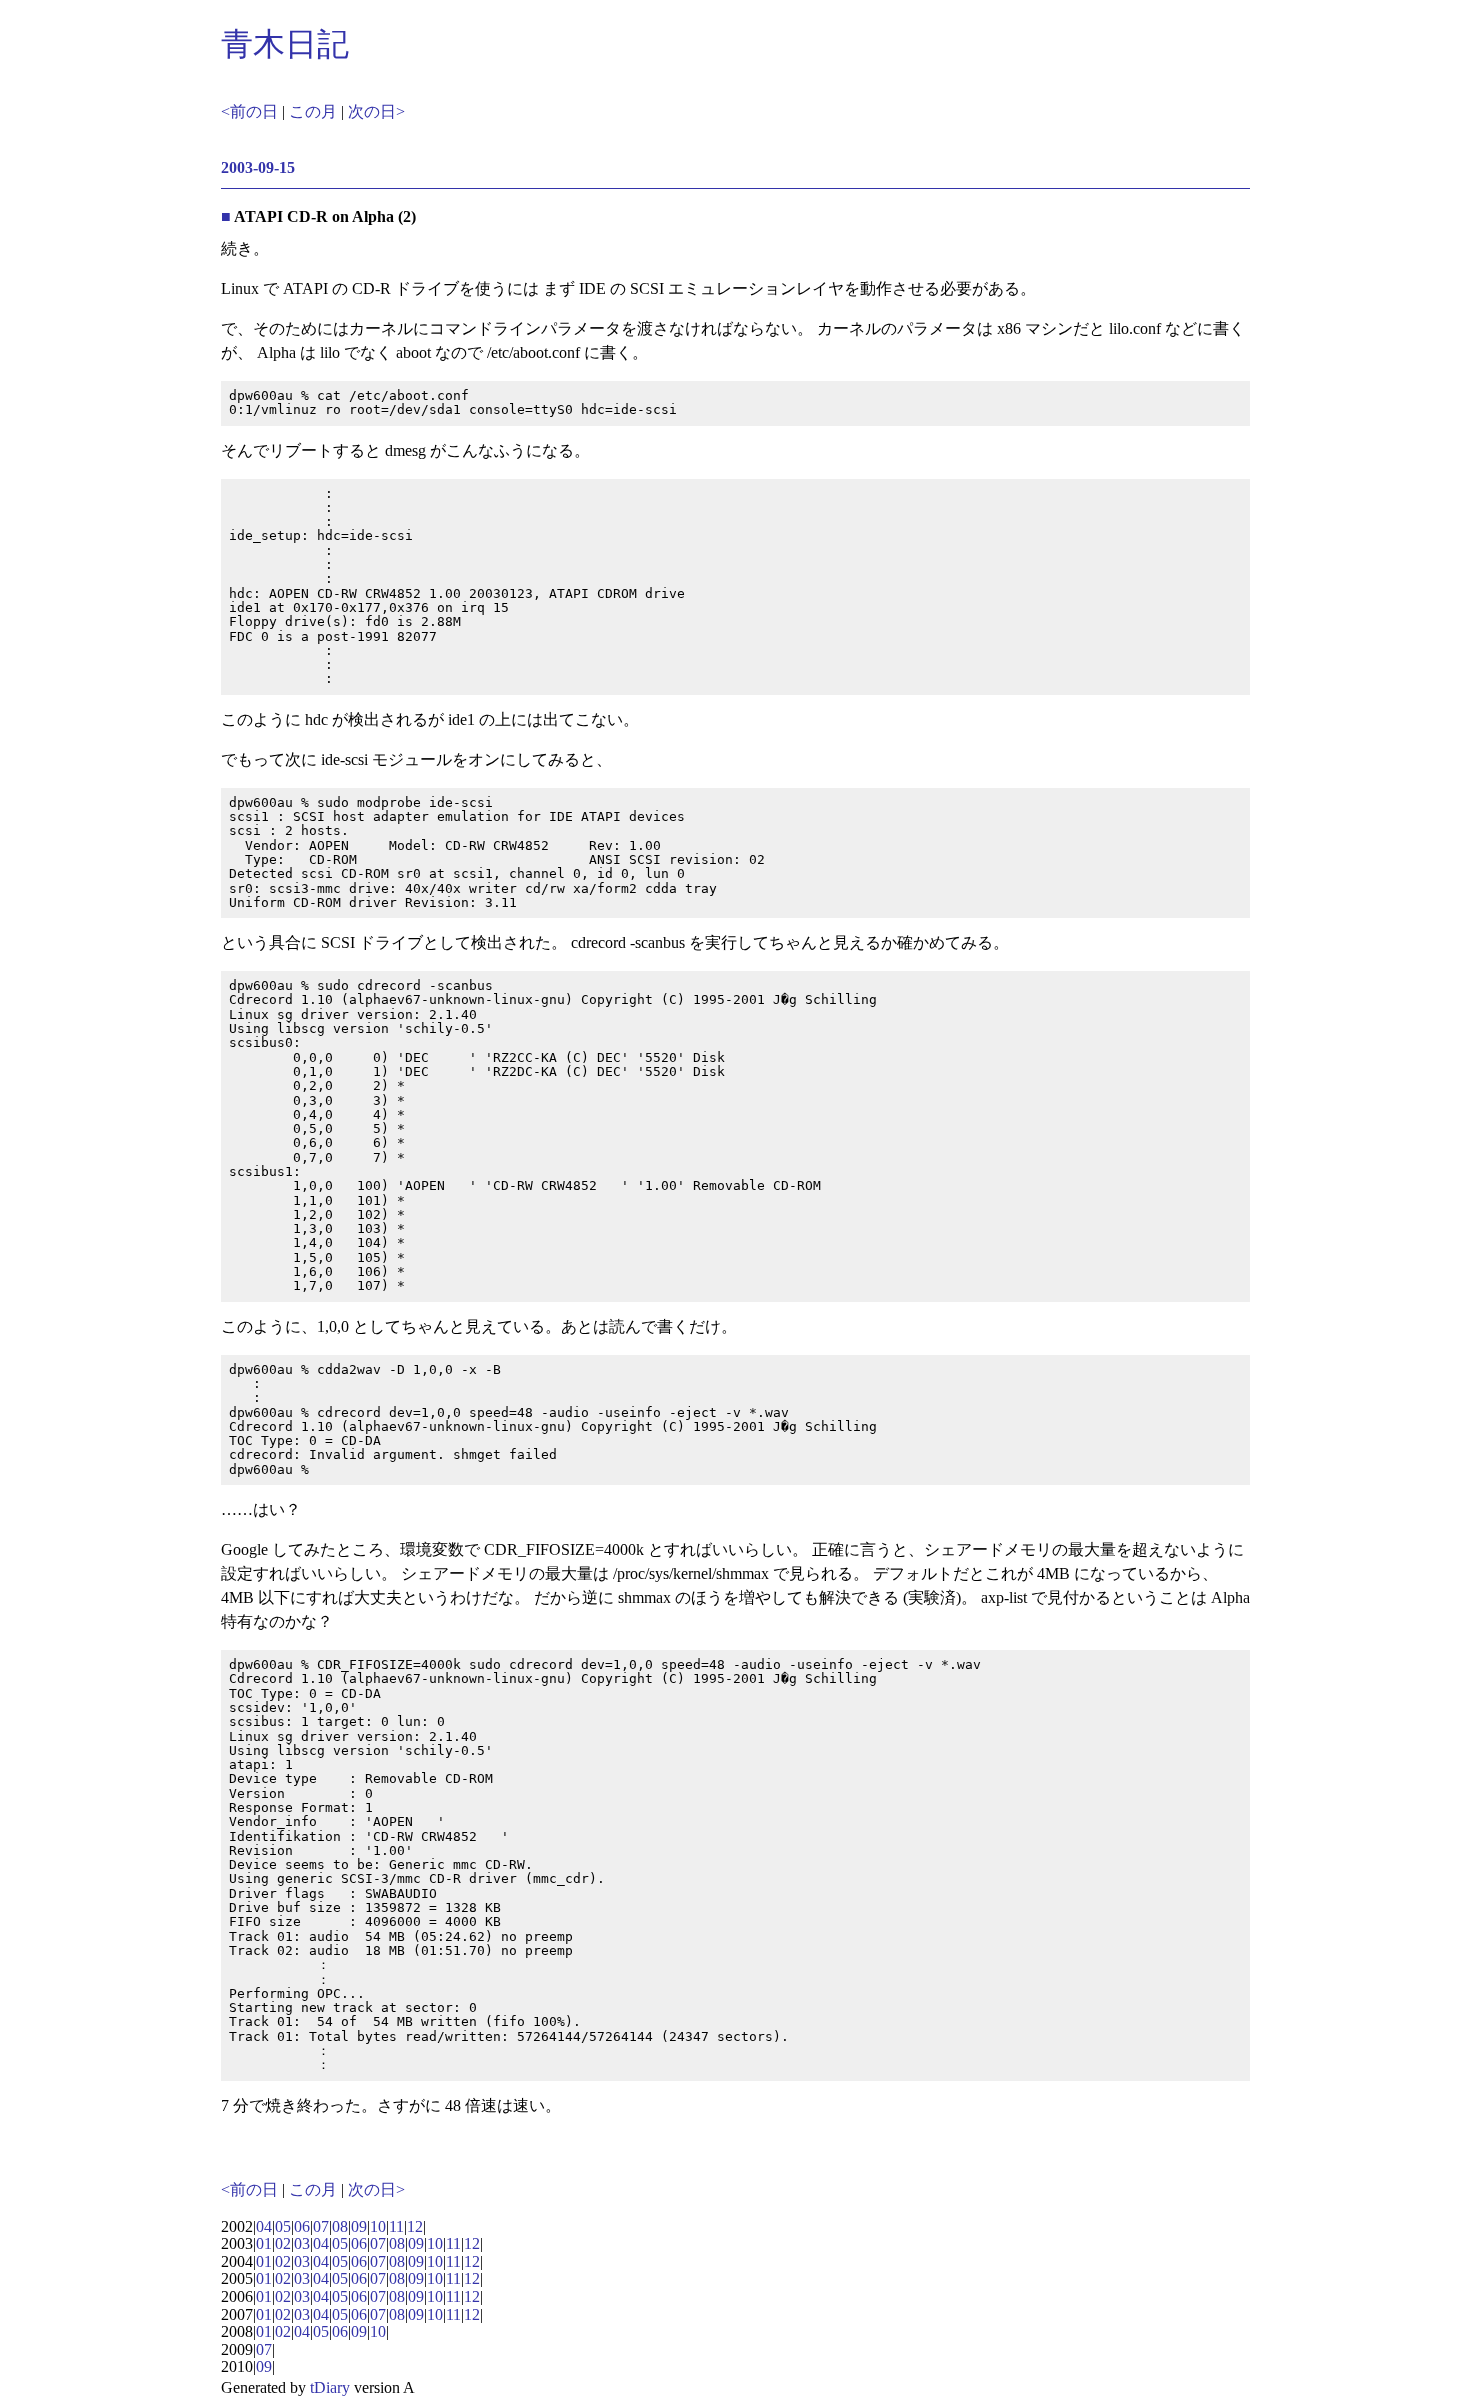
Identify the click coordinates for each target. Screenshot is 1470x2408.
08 (340, 2226)
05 (283, 2226)
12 (415, 2226)
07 (321, 2226)
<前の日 (249, 111)
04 (264, 2226)
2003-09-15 (258, 167)
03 (302, 2243)
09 (359, 2226)
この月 (313, 111)
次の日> (376, 111)
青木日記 (285, 44)
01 (264, 2243)
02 (283, 2243)
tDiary (330, 2387)
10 (378, 2226)
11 (396, 2226)
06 (302, 2226)
